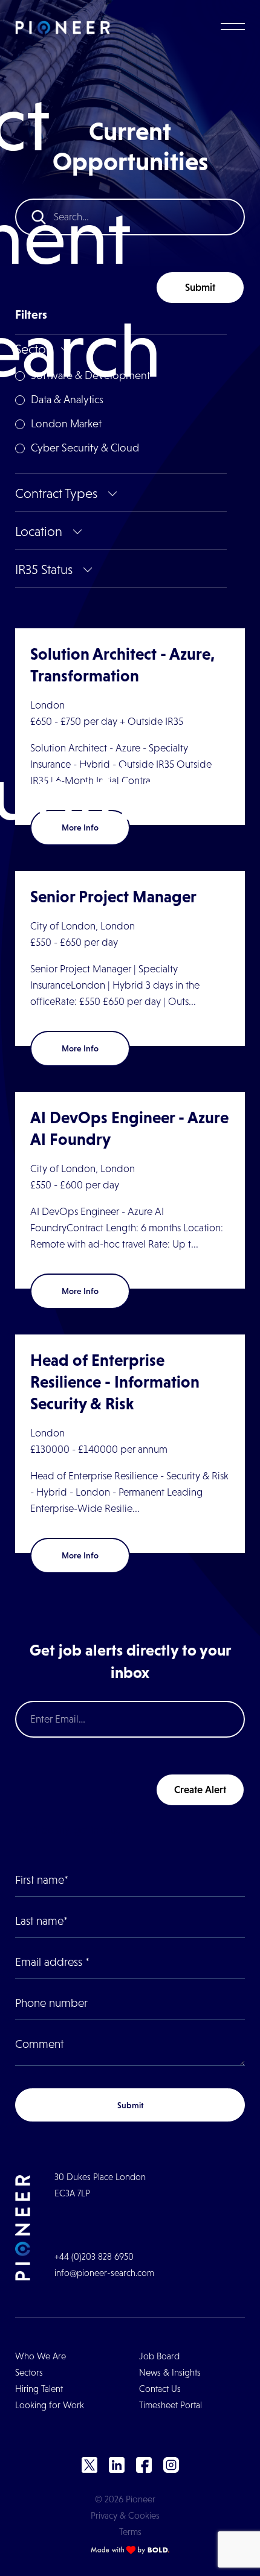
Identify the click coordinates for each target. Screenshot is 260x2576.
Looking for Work (50, 2405)
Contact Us (160, 2389)
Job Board (159, 2356)
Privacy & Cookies (125, 2515)
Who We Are (41, 2356)
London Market (66, 424)
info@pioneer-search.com (104, 2273)
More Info (80, 1048)
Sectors (29, 2372)
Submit (200, 287)
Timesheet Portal (171, 2405)
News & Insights (170, 2372)
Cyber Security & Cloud (85, 448)
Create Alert (200, 1790)
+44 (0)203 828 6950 (94, 2256)
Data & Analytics (67, 400)
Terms (130, 2532)
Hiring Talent (39, 2389)
